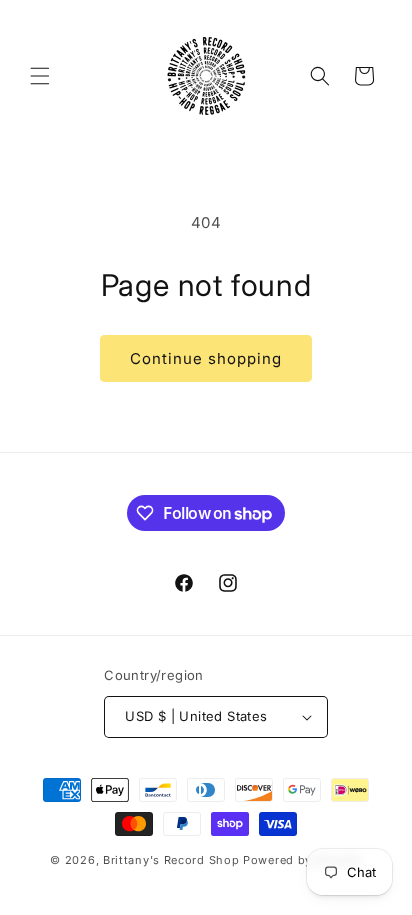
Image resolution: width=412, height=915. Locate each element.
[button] (40, 76)
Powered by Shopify (302, 860)
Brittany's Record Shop (171, 860)
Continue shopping (206, 358)
